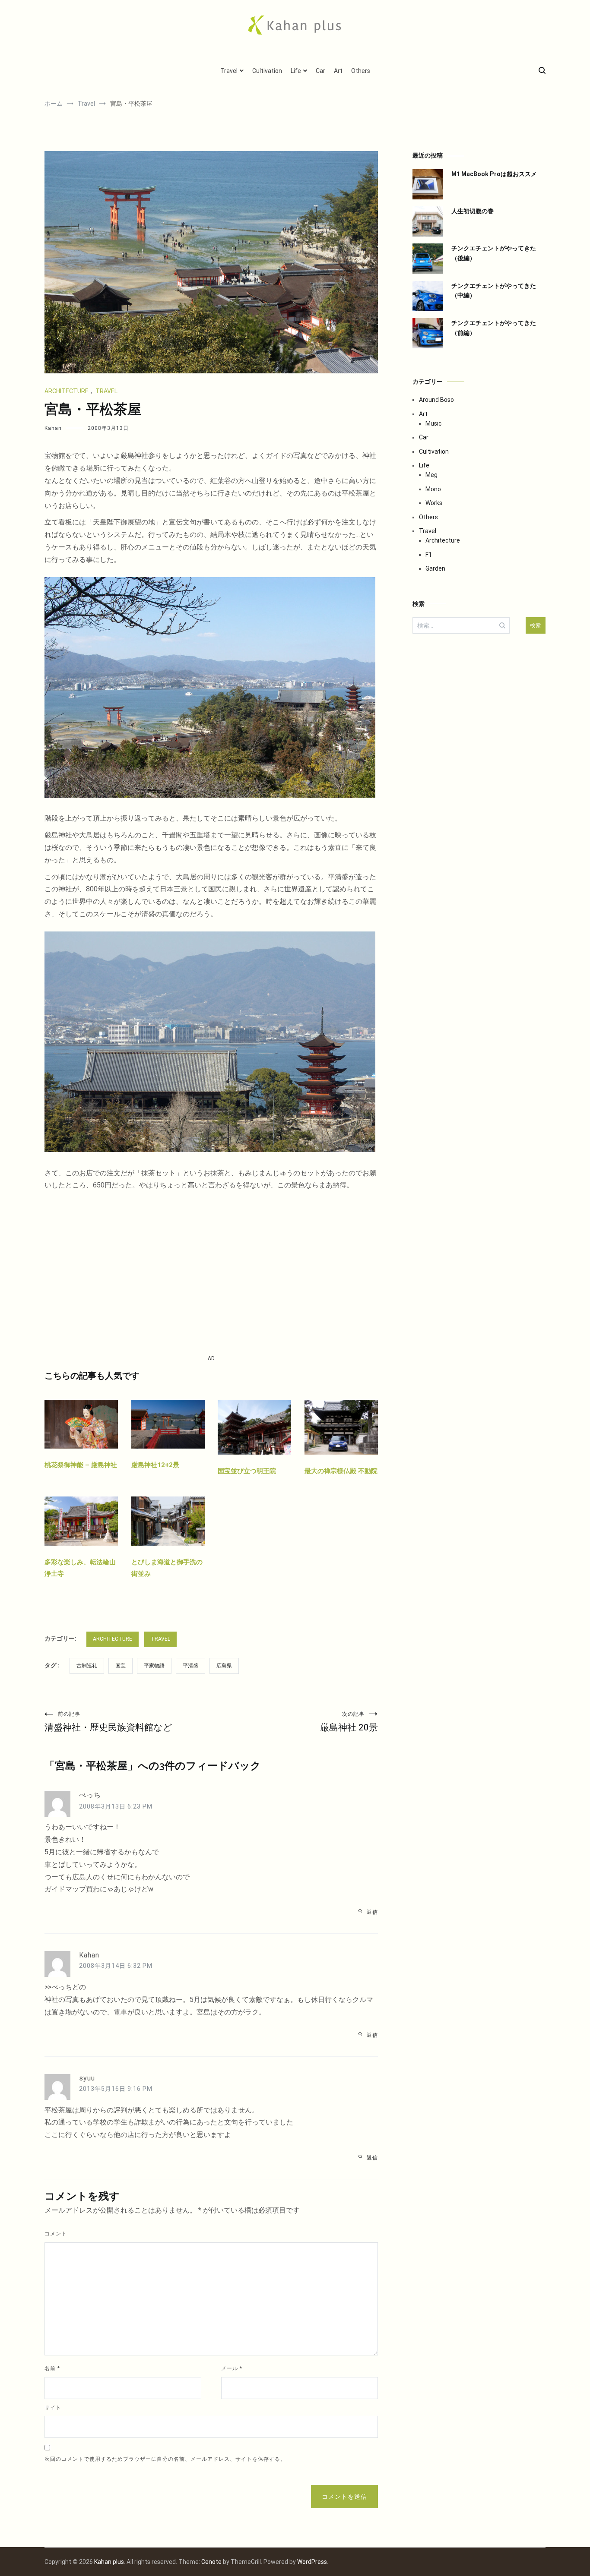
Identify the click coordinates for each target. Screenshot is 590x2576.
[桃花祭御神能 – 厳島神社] (81, 1453)
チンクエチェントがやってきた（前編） (494, 328)
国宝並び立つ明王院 (247, 1471)
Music (433, 423)
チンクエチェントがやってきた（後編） (494, 253)
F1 (429, 555)
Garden (435, 568)
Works (434, 503)
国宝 (121, 1666)
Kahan (53, 428)
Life (296, 71)
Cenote (211, 2562)
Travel (229, 71)
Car (320, 71)
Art (338, 71)
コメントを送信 (344, 2497)
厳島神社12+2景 (155, 1465)
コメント (56, 2234)
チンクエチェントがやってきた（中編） (494, 290)
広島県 (224, 1666)
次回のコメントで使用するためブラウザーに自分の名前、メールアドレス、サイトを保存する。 (165, 2459)
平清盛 (190, 1666)
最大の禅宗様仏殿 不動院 (341, 1471)
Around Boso (436, 400)
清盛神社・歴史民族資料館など (108, 1722)
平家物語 (154, 1666)
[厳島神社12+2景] (168, 1453)
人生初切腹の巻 (473, 211)
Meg (431, 475)
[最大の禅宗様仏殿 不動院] (341, 1459)
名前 (52, 2368)
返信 (372, 1912)
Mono (433, 489)
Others (361, 71)
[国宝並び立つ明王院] (254, 1459)
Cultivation (267, 71)
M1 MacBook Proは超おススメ (494, 174)
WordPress (312, 2562)
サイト (53, 2408)
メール (232, 2368)
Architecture (67, 391)
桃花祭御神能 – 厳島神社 (81, 1465)
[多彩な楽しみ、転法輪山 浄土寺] (81, 1550)
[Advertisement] (211, 1273)
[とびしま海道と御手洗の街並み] (168, 1550)
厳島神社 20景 (349, 1722)
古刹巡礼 (87, 1666)
